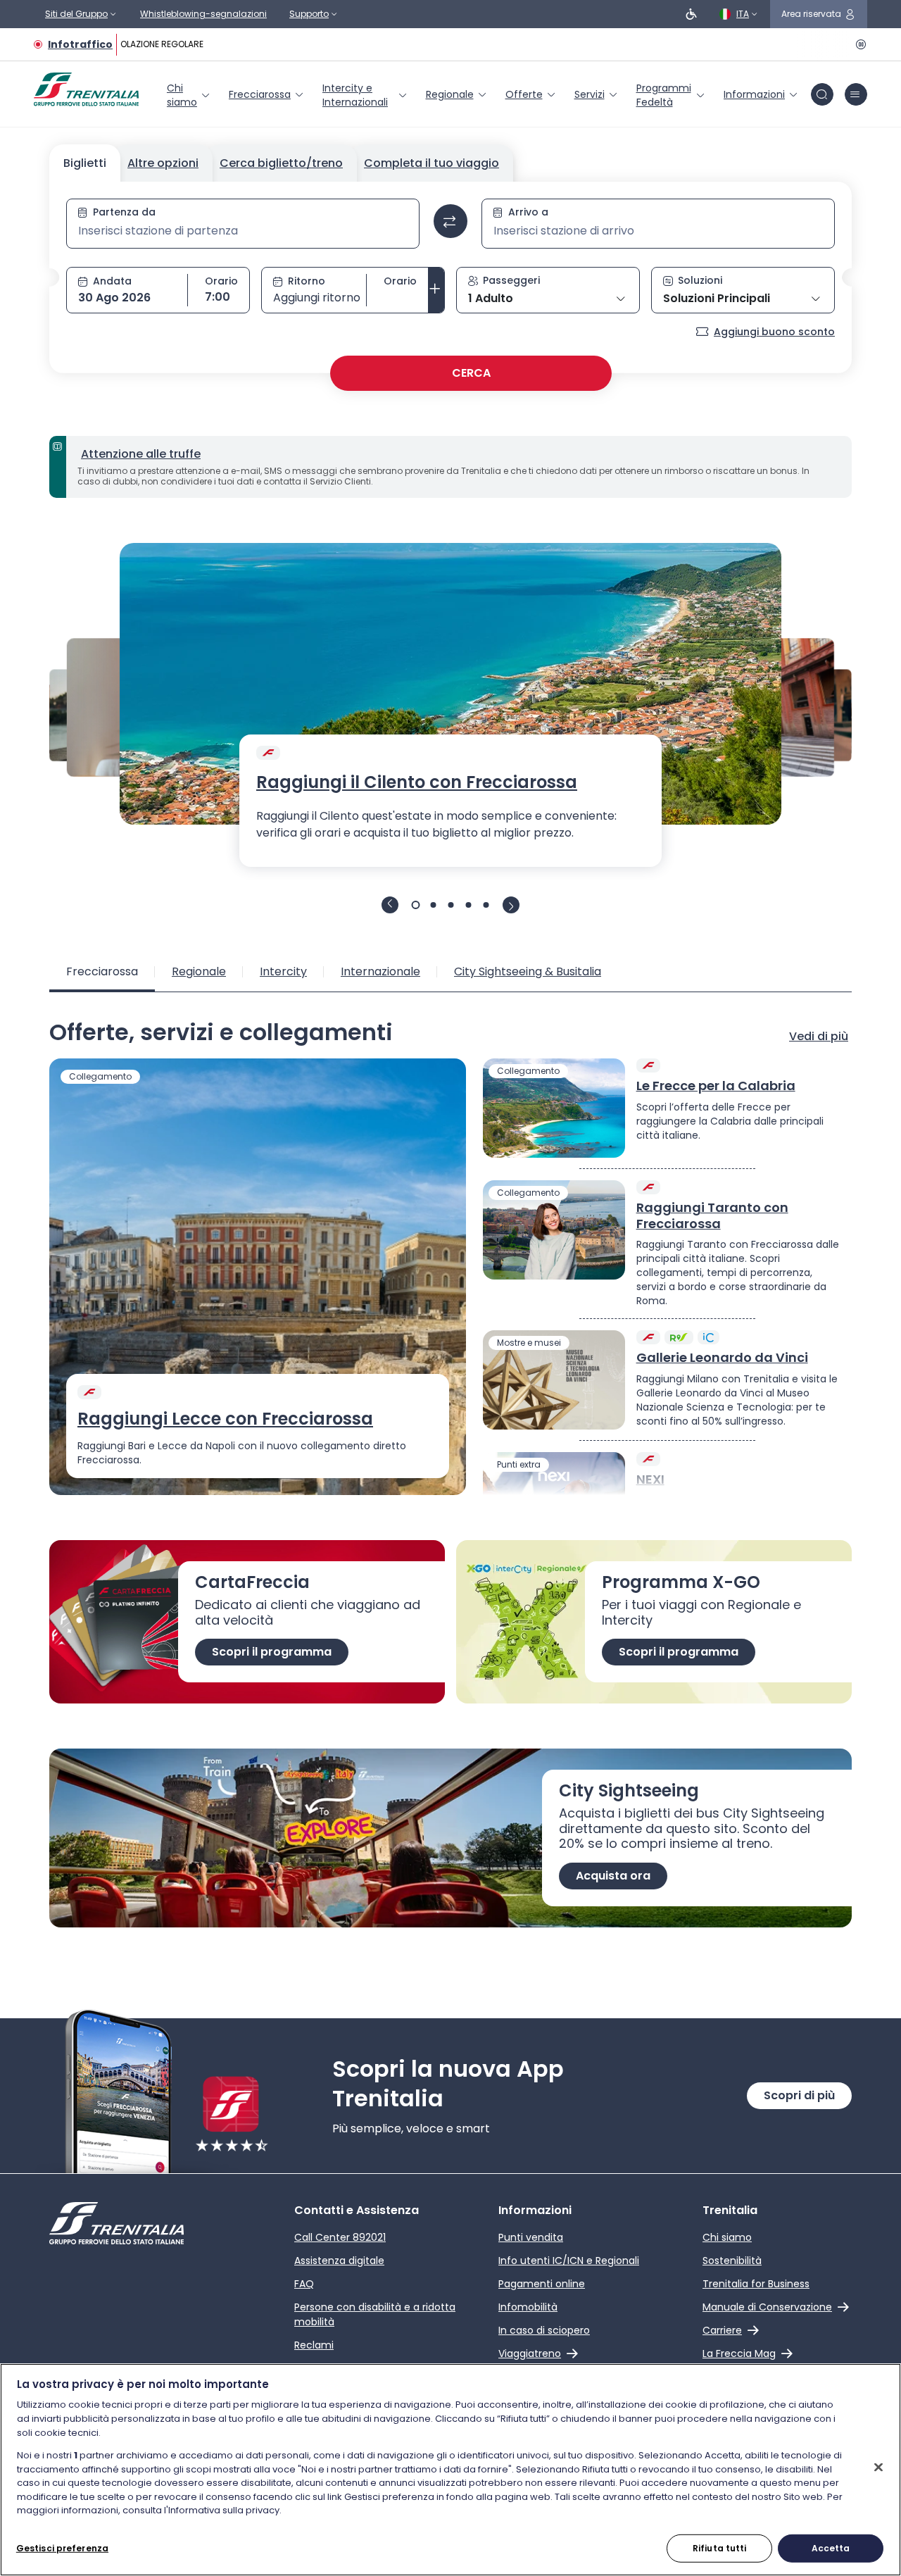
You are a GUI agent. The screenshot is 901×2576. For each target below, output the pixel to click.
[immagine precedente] (390, 905)
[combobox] (243, 231)
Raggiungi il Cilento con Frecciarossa (417, 782)
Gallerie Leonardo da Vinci (722, 1358)
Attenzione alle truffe (141, 454)
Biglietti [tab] (85, 163)
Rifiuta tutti (720, 2547)
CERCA (471, 373)
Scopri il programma (272, 1652)
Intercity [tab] (283, 971)
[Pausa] (859, 44)
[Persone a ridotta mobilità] (691, 14)
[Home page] (86, 89)
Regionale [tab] (199, 971)
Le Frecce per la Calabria (716, 1086)
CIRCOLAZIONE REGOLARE (145, 44)
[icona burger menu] (856, 94)
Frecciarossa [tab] (102, 971)
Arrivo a (528, 212)
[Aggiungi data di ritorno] (436, 290)
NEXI (650, 1480)
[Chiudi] (878, 2467)
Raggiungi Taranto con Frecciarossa (712, 1216)
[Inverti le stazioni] (450, 221)
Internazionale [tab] (380, 971)
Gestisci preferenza (62, 2547)
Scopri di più (799, 2095)
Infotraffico (80, 44)
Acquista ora (613, 1876)
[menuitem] (189, 95)
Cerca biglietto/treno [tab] (281, 163)
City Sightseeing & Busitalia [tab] (528, 971)
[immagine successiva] (511, 905)
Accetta (831, 2547)
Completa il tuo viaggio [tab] (431, 163)
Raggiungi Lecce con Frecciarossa (225, 1419)
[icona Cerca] (822, 94)
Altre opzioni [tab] (163, 163)
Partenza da (124, 212)
